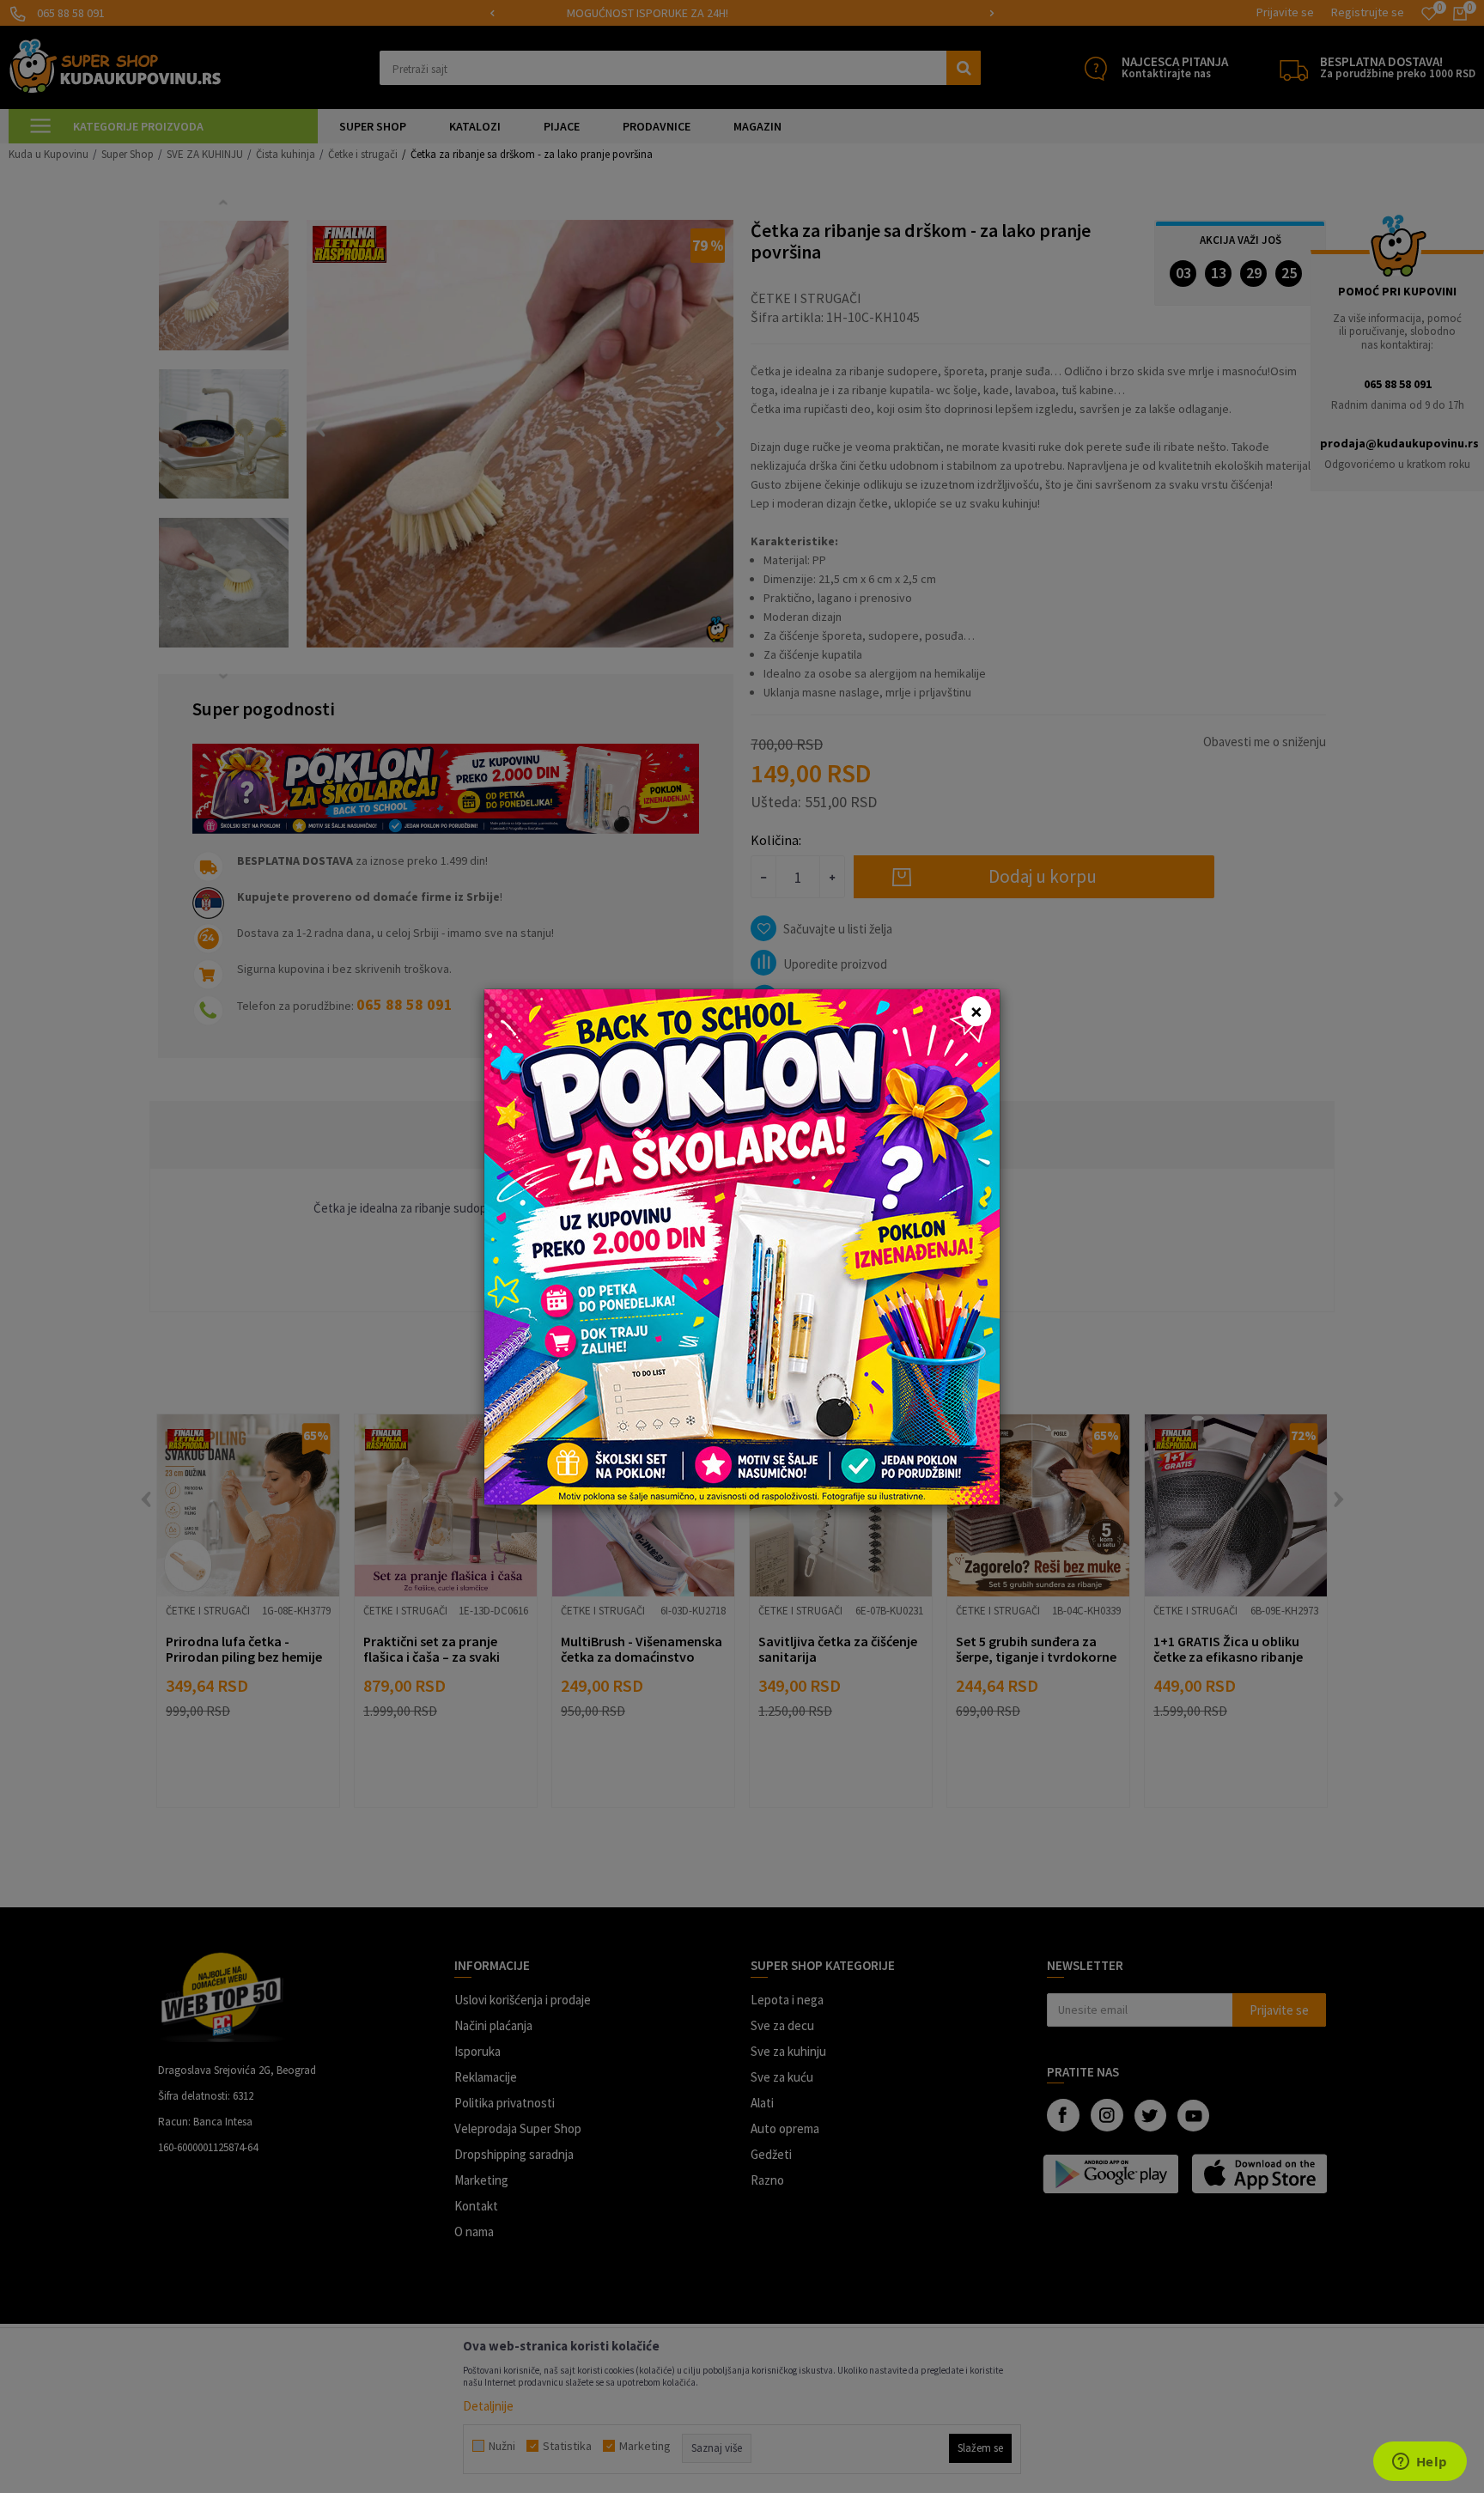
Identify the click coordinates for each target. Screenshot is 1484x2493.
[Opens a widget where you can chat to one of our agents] (1420, 2463)
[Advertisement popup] (742, 1245)
